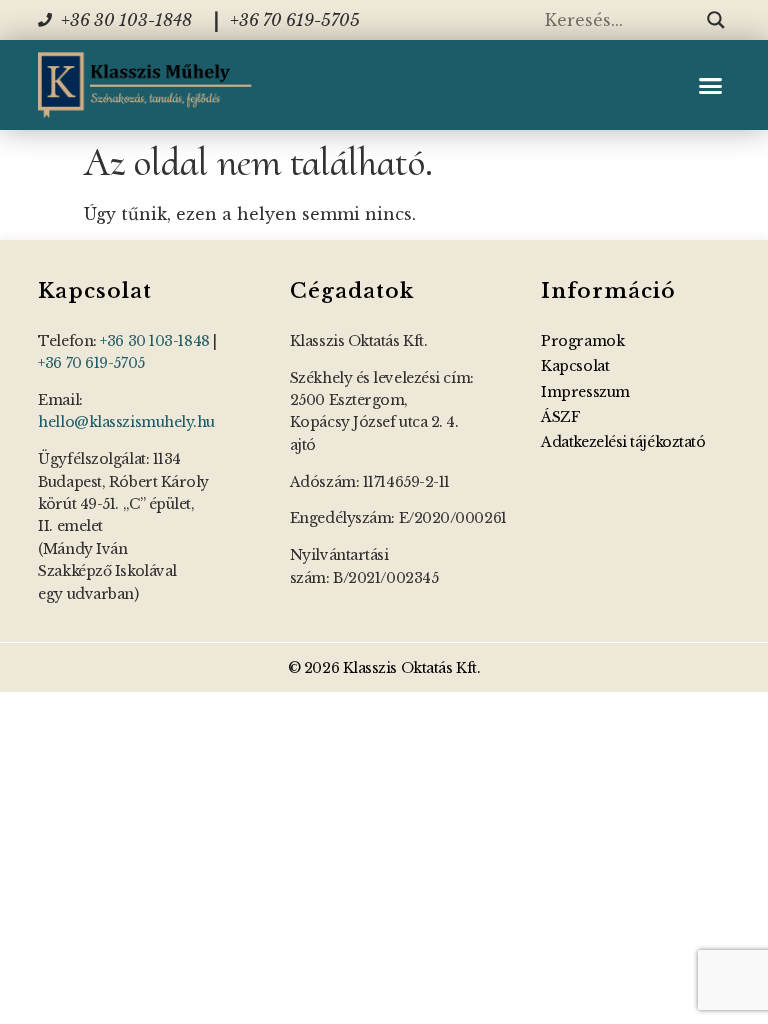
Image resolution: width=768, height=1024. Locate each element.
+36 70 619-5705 (91, 363)
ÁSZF (560, 417)
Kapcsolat (575, 366)
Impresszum (585, 392)
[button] (711, 85)
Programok (582, 341)
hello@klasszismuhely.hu (126, 422)
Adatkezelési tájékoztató (623, 442)
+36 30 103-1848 (154, 341)
